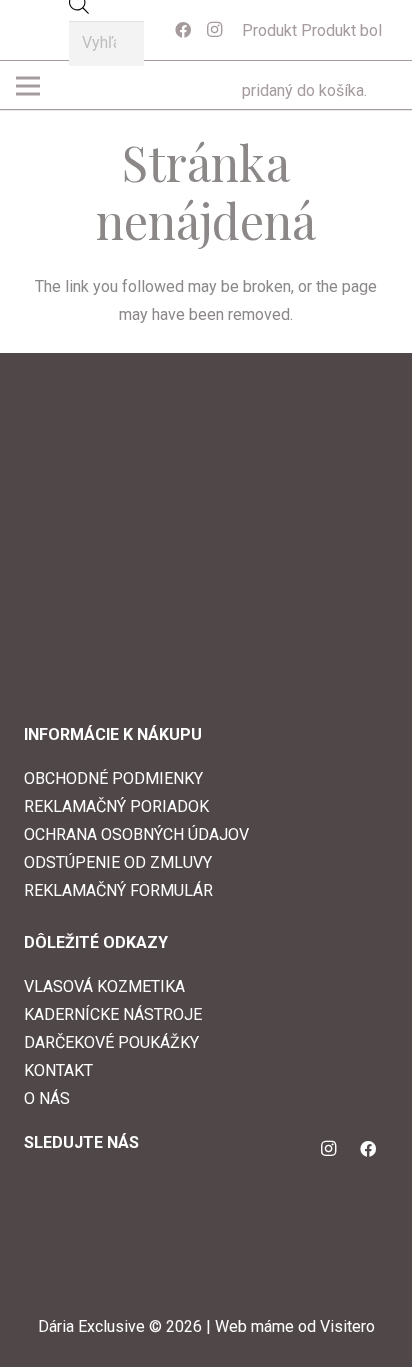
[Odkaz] (41, 30)
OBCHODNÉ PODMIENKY (113, 778)
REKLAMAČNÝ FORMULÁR (118, 890)
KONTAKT (58, 1070)
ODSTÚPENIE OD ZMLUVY (118, 862)
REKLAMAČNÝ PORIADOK (116, 806)
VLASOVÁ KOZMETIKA (104, 986)
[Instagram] (215, 30)
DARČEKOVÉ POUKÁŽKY (111, 1042)
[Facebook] (183, 30)
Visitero (347, 1326)
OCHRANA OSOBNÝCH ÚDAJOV (136, 834)
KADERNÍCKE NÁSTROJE (113, 1014)
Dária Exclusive (91, 1326)
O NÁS (47, 1098)
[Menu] (199, 86)
